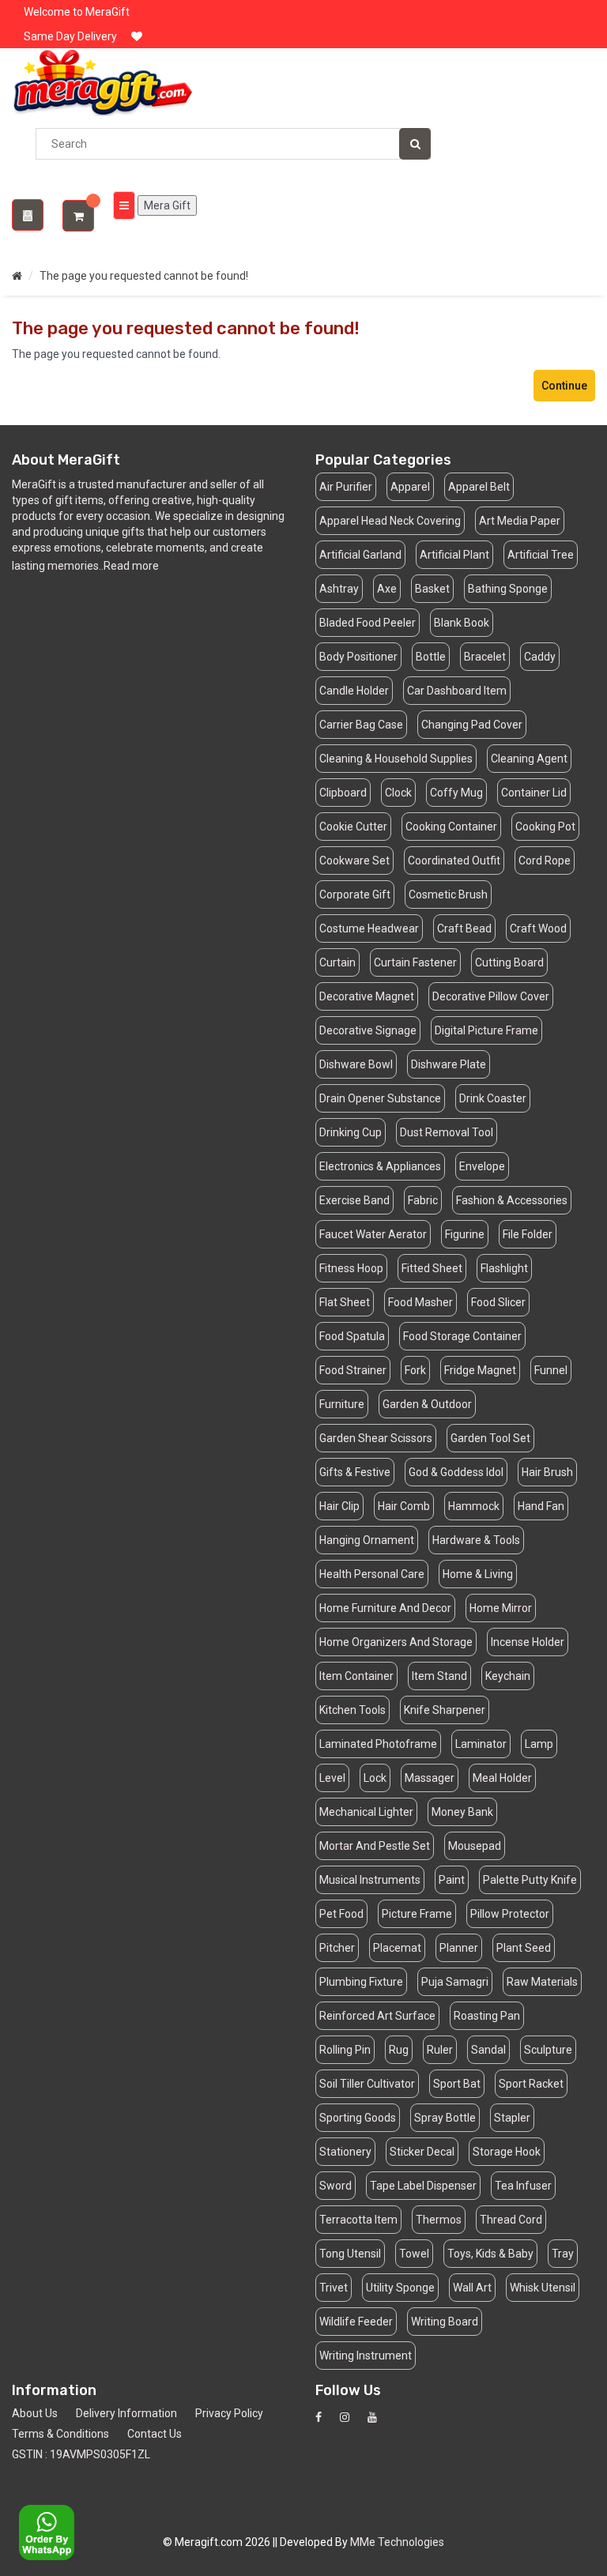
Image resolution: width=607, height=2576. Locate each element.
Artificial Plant (454, 555)
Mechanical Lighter (366, 1812)
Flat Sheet (345, 1302)
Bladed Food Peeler (368, 623)
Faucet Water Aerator (373, 1234)
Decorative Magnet (367, 996)
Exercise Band (354, 1200)
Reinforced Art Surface (377, 2016)
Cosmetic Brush (448, 894)
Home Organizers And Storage (396, 1642)
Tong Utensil (350, 2254)
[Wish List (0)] (137, 36)
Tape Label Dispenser (423, 2186)
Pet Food (341, 1914)
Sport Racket (531, 2084)
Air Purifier (346, 487)
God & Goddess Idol (456, 1472)
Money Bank (462, 1812)
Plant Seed (524, 1948)
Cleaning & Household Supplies (396, 759)
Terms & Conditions (60, 2434)
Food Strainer (353, 1370)
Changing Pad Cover (472, 725)
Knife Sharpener (445, 1710)
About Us (35, 2413)
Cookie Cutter (353, 827)
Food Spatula (352, 1336)
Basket (432, 589)
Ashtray (339, 589)
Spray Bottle (445, 2118)
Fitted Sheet (432, 1268)
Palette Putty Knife (530, 1880)
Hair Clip (339, 1506)
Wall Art (472, 2288)
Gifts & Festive (355, 1472)
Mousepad (475, 1846)
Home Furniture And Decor (385, 1608)
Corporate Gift (355, 894)
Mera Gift (167, 205)
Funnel (551, 1370)
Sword (336, 2186)
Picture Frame (417, 1914)
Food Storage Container (462, 1336)
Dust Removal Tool (447, 1132)
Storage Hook (507, 2152)
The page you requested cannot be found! (144, 276)
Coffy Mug (456, 793)
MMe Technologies (397, 2542)
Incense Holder (528, 1642)
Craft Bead (464, 928)
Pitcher (337, 1948)
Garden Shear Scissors (376, 1438)
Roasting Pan (487, 2016)
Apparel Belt (479, 487)
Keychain (508, 1676)
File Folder (528, 1234)
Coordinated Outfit (454, 861)
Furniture (342, 1404)
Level (332, 1778)
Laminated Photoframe (378, 1744)
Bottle (431, 657)
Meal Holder (502, 1778)
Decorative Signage (368, 1030)
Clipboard (343, 793)
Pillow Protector (510, 1914)
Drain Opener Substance (380, 1098)
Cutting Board (509, 962)
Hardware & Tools (476, 1540)
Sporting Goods (358, 2118)
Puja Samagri (455, 1982)
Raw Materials (542, 1982)
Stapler (512, 2118)
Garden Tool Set (490, 1438)
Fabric (423, 1200)
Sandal (488, 2050)
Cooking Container (451, 827)
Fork (415, 1370)
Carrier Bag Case (361, 725)
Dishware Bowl (356, 1064)
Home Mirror (501, 1608)
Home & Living (478, 1574)
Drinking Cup (351, 1132)
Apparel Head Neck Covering (390, 521)
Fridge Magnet (480, 1370)
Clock (398, 793)
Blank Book (462, 623)
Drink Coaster (493, 1098)
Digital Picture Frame (486, 1030)
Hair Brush (547, 1472)
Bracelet (485, 657)
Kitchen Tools (353, 1710)
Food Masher (420, 1302)
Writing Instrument (366, 2356)
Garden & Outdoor (427, 1404)
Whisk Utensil (543, 2288)
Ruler (440, 2050)
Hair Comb (404, 1506)
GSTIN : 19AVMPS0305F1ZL (81, 2454)
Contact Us (155, 2434)
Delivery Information (126, 2413)
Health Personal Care (372, 1574)
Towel (414, 2254)
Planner (459, 1948)
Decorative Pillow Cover (491, 996)
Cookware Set (354, 861)
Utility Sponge (400, 2288)
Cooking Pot (545, 827)
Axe (387, 589)
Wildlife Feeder (356, 2322)
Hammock (474, 1506)
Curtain (337, 962)
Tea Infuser (523, 2186)
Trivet (334, 2288)
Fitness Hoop (351, 1268)
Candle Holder (354, 691)
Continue (564, 386)
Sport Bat (457, 2084)
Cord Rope (545, 861)
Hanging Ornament (367, 1540)
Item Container (356, 1676)
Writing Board (445, 2322)
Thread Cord (511, 2220)
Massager (430, 1778)
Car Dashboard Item (457, 691)
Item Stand (439, 1676)
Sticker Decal (422, 2152)
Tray (563, 2254)
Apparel (410, 487)
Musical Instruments (370, 1880)
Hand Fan (541, 1506)
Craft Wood (538, 928)
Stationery (345, 2152)
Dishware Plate (449, 1064)
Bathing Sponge (508, 589)
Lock (375, 1778)
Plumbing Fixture (361, 1982)
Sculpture (548, 2050)
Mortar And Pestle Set (375, 1846)
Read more (131, 566)
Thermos (439, 2220)
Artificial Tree (541, 555)
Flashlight (504, 1268)
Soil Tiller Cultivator (367, 2084)
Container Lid (534, 793)
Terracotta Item (358, 2220)
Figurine (465, 1234)
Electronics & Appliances (380, 1166)
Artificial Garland (360, 555)
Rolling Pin (345, 2050)
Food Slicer (498, 1302)
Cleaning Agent (529, 759)
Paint (452, 1880)
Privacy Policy (229, 2413)
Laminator (481, 1744)
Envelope (482, 1166)
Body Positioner (358, 657)
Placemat (397, 1948)
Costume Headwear (369, 928)
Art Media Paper (520, 521)
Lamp (539, 1744)
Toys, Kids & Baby (490, 2254)
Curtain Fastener (415, 962)
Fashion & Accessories (512, 1200)
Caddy (540, 657)
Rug (399, 2050)
